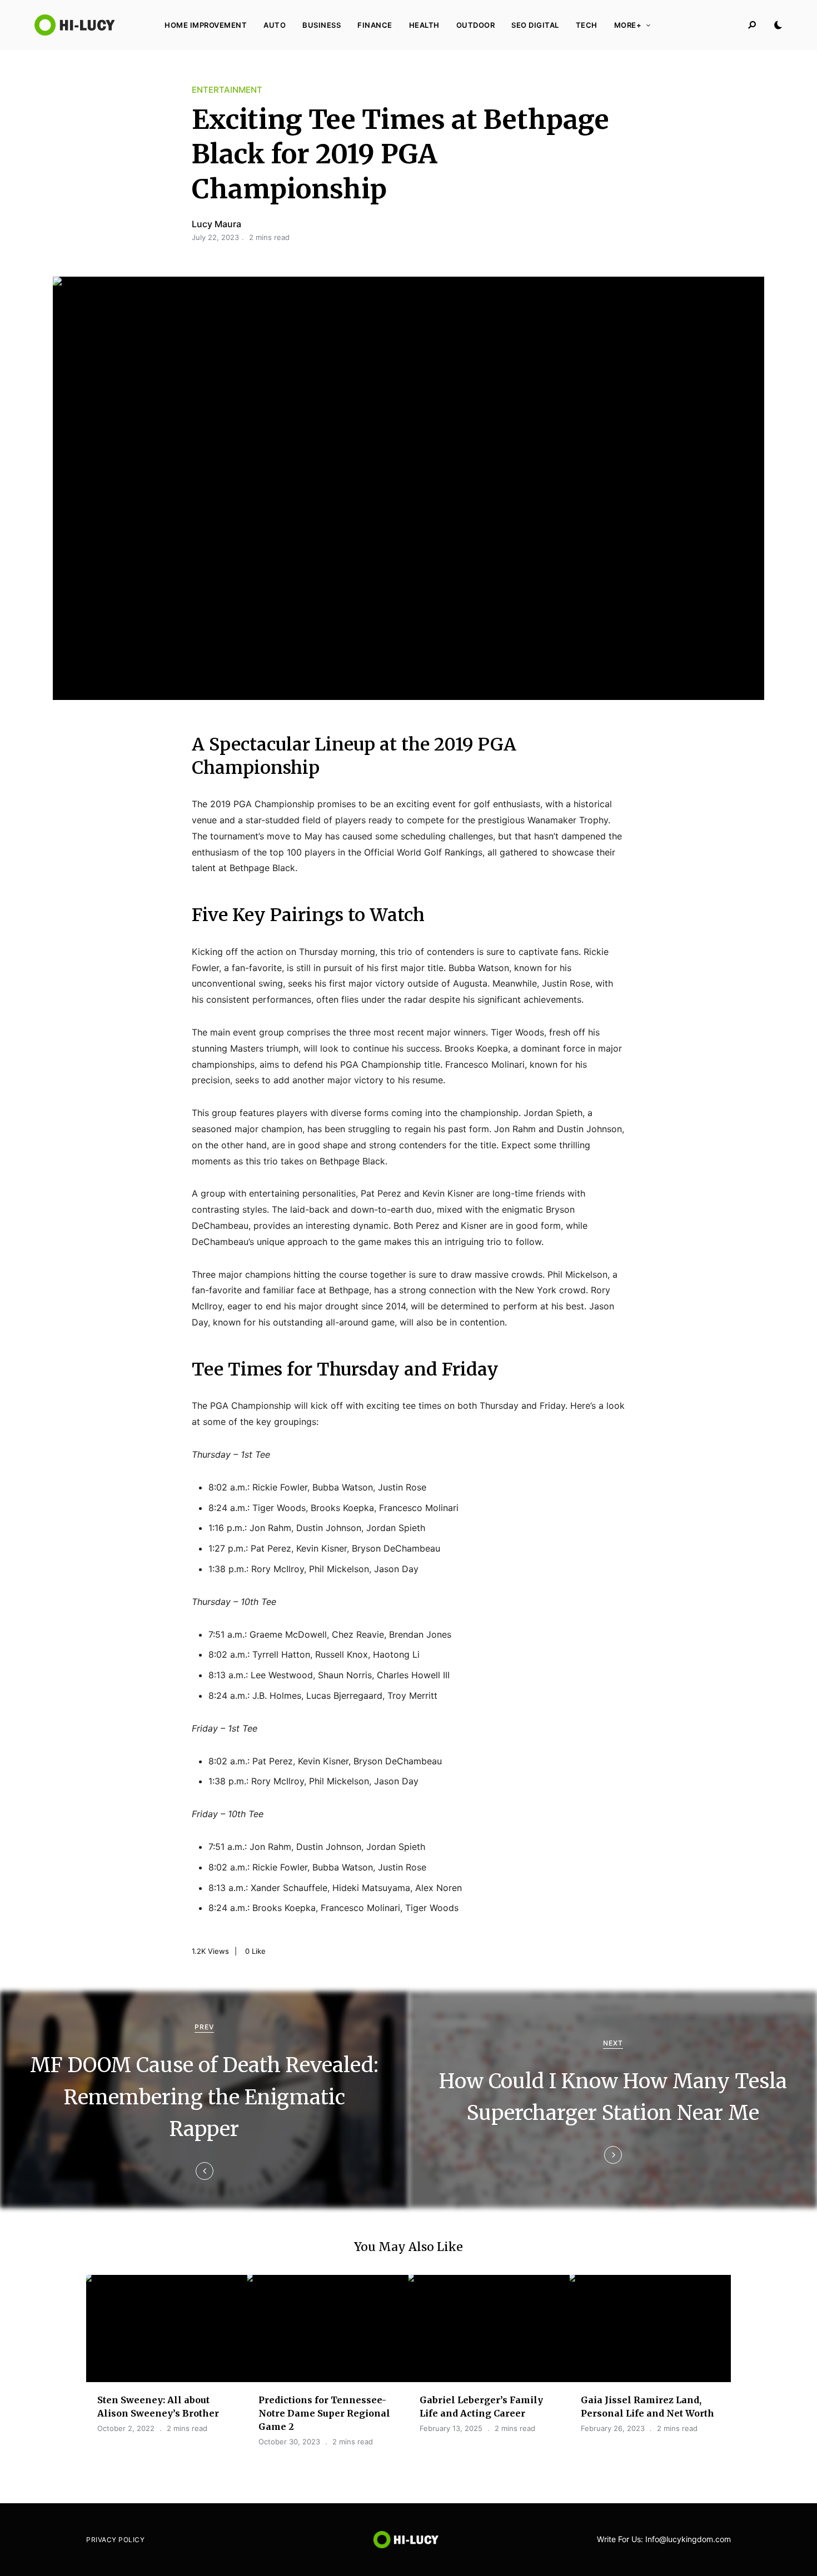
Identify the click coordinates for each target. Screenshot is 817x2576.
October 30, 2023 (289, 2442)
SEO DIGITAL (535, 25)
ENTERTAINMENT (227, 90)
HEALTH (424, 25)
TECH (587, 25)
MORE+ (628, 25)
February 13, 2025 (451, 2428)
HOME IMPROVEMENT (206, 25)
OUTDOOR (476, 25)
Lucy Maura (216, 224)
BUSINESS (322, 25)
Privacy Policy (115, 2540)
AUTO (275, 25)
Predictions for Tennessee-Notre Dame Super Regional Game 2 (324, 2413)
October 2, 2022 (126, 2428)
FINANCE (375, 25)
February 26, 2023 (613, 2428)
